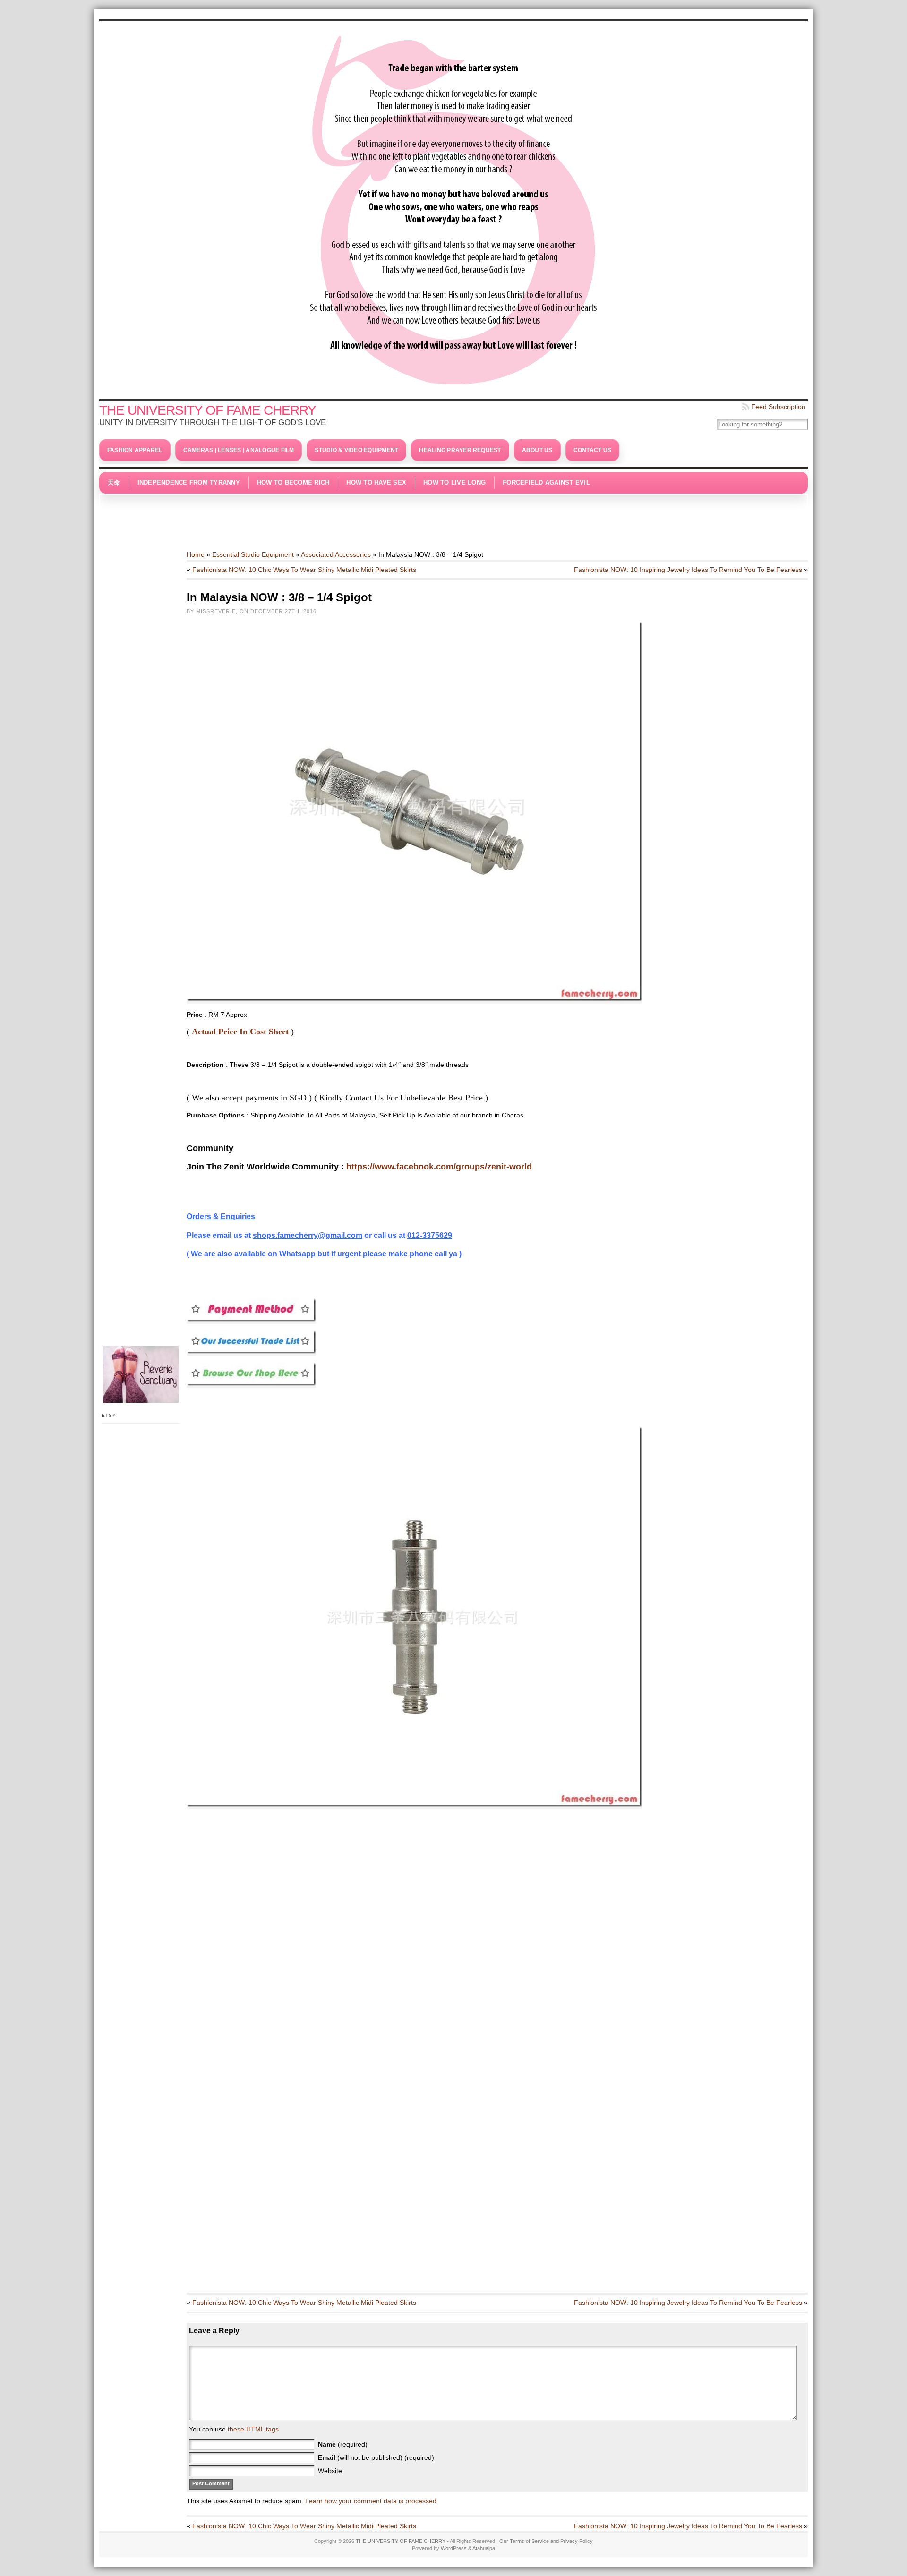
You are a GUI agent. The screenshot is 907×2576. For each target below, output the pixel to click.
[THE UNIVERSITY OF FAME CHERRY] (453, 208)
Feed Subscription (778, 407)
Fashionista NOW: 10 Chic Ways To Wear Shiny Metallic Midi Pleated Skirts (304, 570)
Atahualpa (484, 2548)
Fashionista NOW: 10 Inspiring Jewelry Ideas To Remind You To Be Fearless (688, 570)
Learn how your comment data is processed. (372, 2501)
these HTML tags (253, 2429)
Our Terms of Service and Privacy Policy (546, 2541)
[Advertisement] (453, 517)
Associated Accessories (336, 554)
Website (330, 2471)
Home (196, 554)
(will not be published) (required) (376, 2457)
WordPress (454, 2548)
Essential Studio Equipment (253, 554)
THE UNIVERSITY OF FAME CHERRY (208, 410)
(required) (343, 2444)
